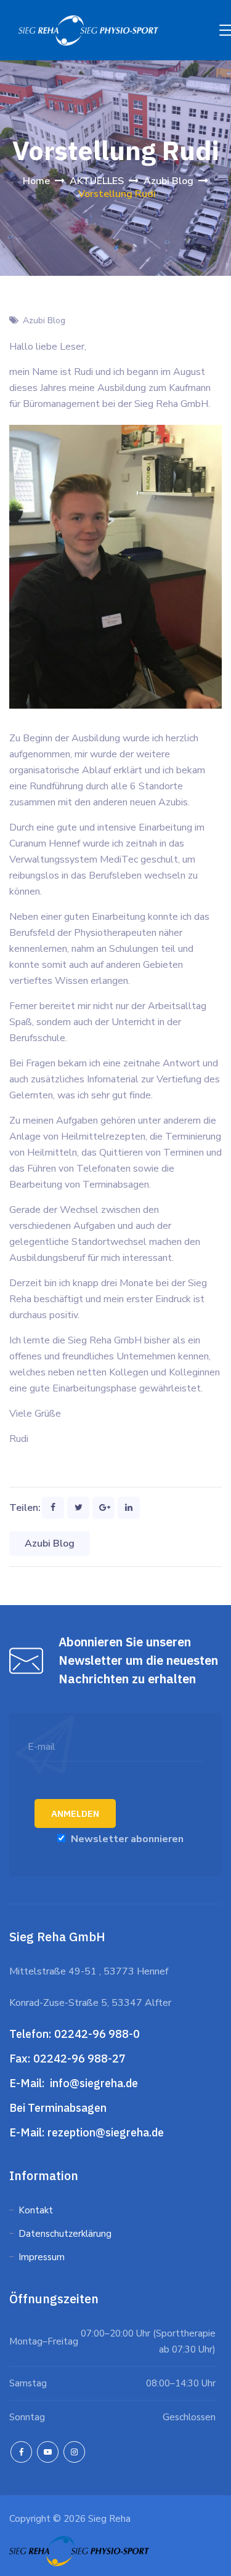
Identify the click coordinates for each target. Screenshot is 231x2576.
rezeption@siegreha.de (106, 2132)
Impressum (42, 2257)
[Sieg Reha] (88, 30)
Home (36, 181)
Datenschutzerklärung (66, 2234)
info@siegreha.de (93, 2083)
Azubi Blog (44, 320)
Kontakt (36, 2210)
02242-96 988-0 (98, 2034)
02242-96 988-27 (79, 2059)
